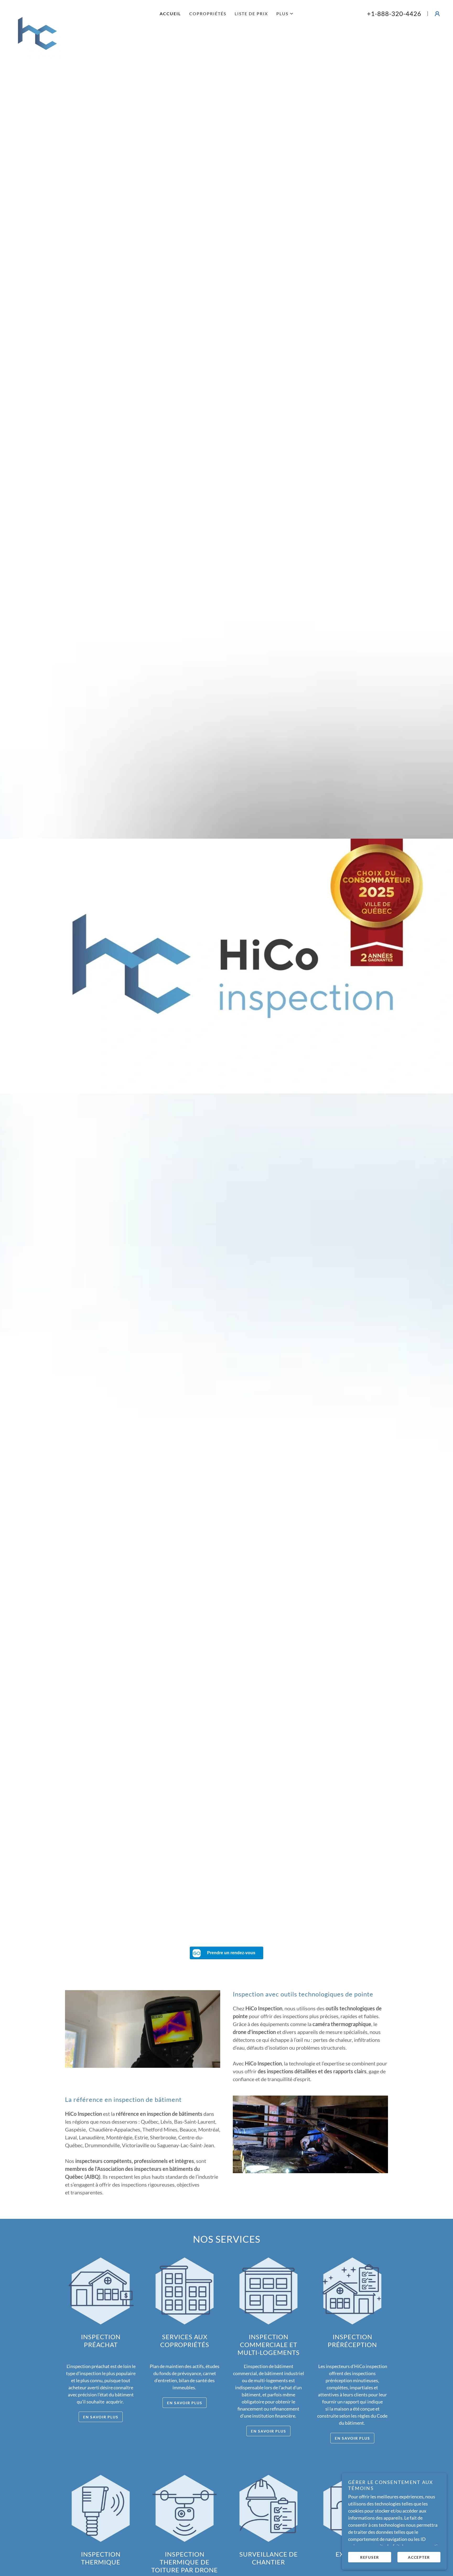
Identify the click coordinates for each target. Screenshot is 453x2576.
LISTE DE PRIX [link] (251, 14)
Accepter (419, 2557)
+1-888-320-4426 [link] (394, 14)
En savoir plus (101, 2417)
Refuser (370, 2557)
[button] (285, 14)
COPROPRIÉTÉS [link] (208, 14)
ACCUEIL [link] (170, 14)
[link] (75, 10)
